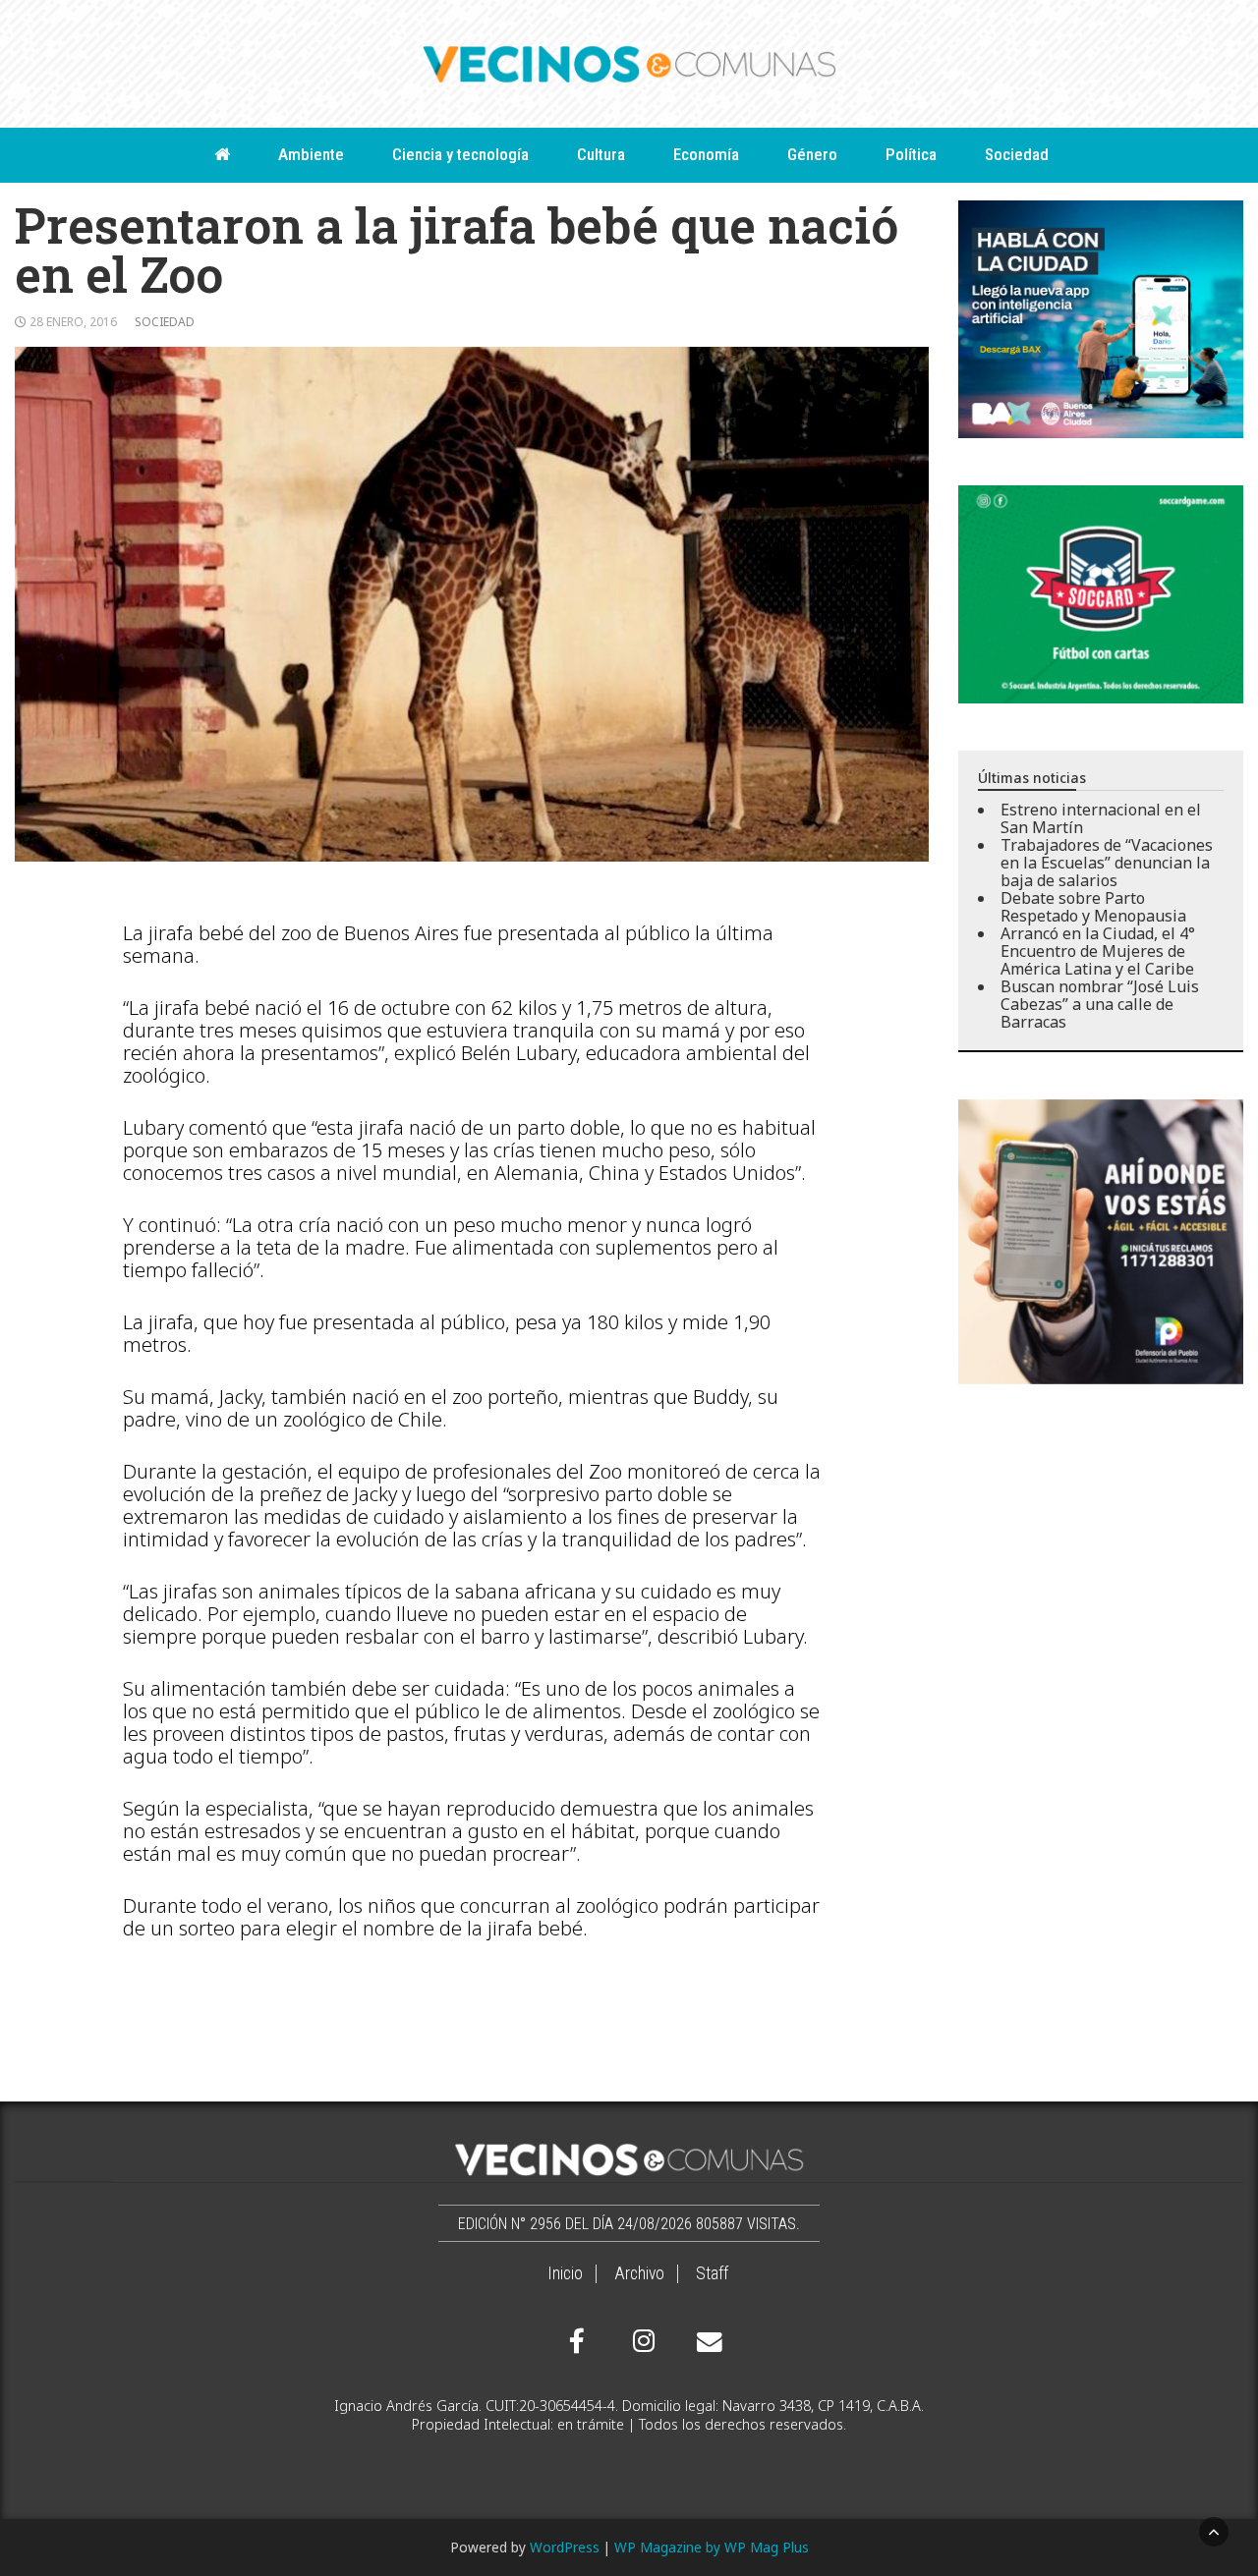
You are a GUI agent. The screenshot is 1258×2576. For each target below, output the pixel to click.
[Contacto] (705, 2342)
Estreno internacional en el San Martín (1101, 818)
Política (911, 154)
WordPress (565, 2547)
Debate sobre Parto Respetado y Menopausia (1093, 907)
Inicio (565, 2273)
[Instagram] (641, 2341)
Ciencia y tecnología (460, 154)
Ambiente (311, 154)
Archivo (639, 2273)
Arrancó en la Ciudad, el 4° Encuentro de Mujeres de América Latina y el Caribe (1098, 951)
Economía (706, 154)
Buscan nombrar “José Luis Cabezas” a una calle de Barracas (1100, 1004)
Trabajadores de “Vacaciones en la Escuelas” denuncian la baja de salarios (1107, 863)
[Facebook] (577, 2341)
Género (812, 154)
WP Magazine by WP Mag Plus (712, 2547)
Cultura (601, 154)
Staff (712, 2273)
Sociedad (1017, 154)
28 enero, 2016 (73, 322)
